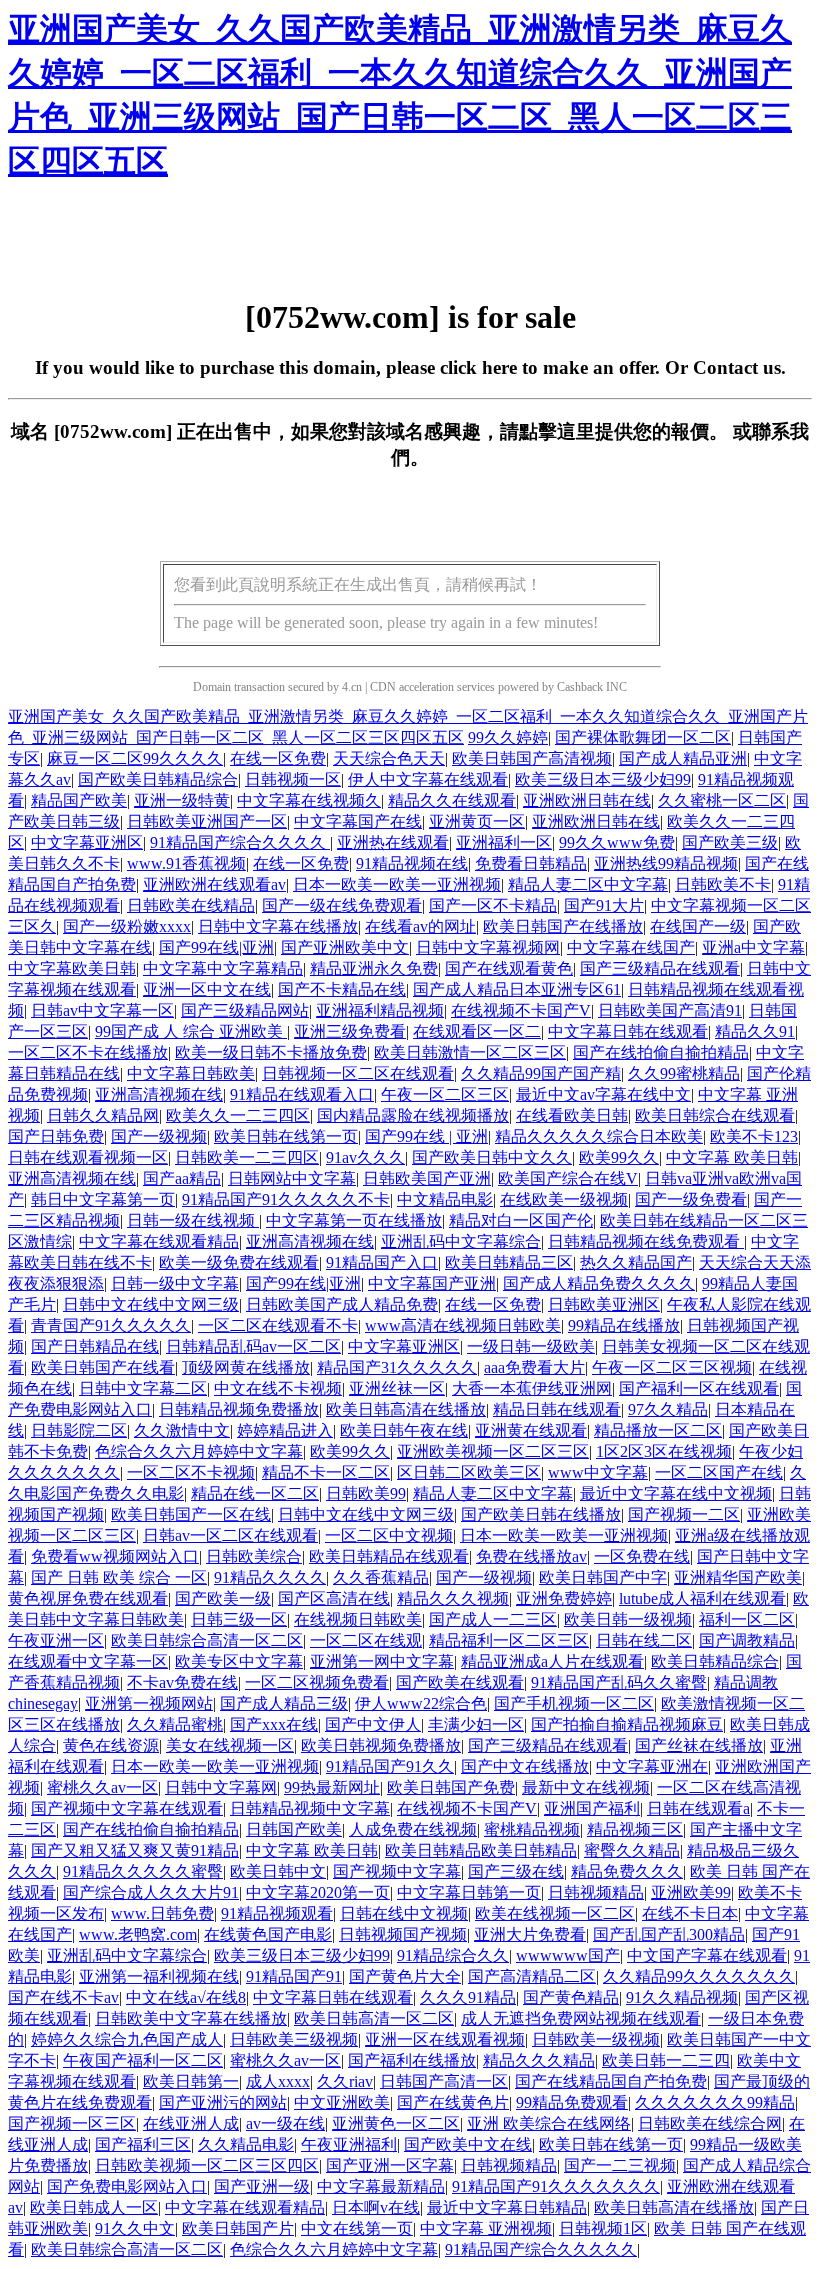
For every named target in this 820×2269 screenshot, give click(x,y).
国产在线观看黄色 (509, 968)
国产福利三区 (143, 2144)
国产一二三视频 (620, 2165)
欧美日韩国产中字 (603, 1577)
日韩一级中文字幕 (175, 1283)
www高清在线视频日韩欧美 (463, 1325)
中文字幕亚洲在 (652, 1766)
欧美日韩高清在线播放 (406, 1409)
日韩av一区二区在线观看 (230, 1535)
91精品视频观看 (277, 1913)
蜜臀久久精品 (632, 1850)
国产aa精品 (182, 1178)
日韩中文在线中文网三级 (151, 1304)
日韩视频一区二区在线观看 (358, 1073)
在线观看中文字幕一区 (88, 1661)
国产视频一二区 (684, 1514)
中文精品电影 (445, 1199)
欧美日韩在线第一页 (286, 1136)
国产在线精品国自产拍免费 (611, 2081)
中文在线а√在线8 (186, 1997)
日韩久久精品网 (103, 1115)
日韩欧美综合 (254, 1556)
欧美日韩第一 (191, 2081)
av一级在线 (285, 2123)
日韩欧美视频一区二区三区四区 (207, 2165)
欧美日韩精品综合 (715, 1661)
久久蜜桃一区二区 (722, 800)
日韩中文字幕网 (221, 1787)
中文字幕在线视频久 (309, 800)
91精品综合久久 (453, 1955)
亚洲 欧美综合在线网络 (549, 2123)
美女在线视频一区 (230, 1745)
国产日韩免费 (56, 1136)
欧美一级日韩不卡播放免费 (271, 1052)
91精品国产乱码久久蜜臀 (619, 1682)
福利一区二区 (747, 1619)
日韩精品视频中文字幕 (310, 1808)
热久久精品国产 (636, 1262)
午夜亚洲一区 (56, 1640)
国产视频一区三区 (72, 2123)
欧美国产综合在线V (568, 1178)
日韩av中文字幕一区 (102, 1010)
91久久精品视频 (682, 1997)
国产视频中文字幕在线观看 (127, 1808)
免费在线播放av (531, 1556)
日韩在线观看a (698, 1808)
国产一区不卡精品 (493, 905)
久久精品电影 (246, 2144)
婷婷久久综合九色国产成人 (127, 2039)
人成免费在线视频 (413, 1829)
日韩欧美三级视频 (294, 2039)
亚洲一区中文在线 (207, 989)
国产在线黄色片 (453, 2102)
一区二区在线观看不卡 (278, 1325)
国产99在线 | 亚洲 (426, 1136)
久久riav (345, 2081)
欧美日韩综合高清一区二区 (207, 1640)
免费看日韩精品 (531, 863)
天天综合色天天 (389, 758)
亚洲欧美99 (691, 1892)
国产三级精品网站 (245, 1010)
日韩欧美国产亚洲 (427, 1178)
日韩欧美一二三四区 (247, 1157)
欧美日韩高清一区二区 (374, 2018)
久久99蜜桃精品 (684, 1073)
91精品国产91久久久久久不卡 (286, 1199)
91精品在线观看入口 (302, 1094)
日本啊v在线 (376, 2207)
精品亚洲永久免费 (374, 968)
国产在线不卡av (63, 1997)
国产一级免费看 (691, 1199)
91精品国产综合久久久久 (240, 842)
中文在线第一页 (357, 2228)
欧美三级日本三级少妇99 (603, 779)
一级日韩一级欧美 (531, 1346)
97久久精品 (668, 1409)
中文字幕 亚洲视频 (486, 2228)
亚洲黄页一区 (477, 821)
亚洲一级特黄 (182, 800)
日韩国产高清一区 (444, 2081)
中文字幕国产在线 (358, 821)
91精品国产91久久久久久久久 (556, 2186)
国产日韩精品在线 (95, 1346)
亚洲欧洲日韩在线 (587, 800)
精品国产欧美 (79, 800)
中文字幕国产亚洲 (432, 1283)
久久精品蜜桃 (175, 1724)
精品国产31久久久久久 (397, 1367)
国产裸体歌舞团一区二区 (643, 737)
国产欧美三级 (730, 842)
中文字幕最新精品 (381, 2186)
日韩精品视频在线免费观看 (646, 1241)
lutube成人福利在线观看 (702, 1598)
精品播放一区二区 (658, 1430)
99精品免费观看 (572, 2102)
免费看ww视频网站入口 (115, 1556)
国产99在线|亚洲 (216, 947)
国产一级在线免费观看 (342, 905)
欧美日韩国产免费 (451, 1787)
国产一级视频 (159, 1136)
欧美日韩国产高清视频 (532, 758)
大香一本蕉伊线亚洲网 (532, 1388)
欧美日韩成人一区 (94, 2207)
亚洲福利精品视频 (380, 1010)
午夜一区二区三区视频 (672, 1367)
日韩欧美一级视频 (596, 2039)
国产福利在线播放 (412, 2060)
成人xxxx (278, 2081)
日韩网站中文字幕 (292, 1178)
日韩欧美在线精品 (191, 905)
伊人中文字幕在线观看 (428, 779)
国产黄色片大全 (405, 1976)
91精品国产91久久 (390, 1766)
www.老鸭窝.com (138, 1934)
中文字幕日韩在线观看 (628, 1031)
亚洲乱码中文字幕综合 (461, 1241)
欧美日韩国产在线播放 (563, 926)
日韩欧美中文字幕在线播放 (191, 2018)
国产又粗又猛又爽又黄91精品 (135, 1850)
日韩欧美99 (366, 1493)
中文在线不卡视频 (278, 1388)
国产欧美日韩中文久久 (492, 1157)
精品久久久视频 (453, 1598)
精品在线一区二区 (255, 1493)
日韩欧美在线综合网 (710, 2123)
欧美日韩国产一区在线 (191, 1514)
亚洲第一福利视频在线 (159, 1976)
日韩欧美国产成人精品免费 (342, 1304)
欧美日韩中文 (278, 1871)
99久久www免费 (617, 842)
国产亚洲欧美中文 (345, 947)
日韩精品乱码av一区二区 (253, 1346)
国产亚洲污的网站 (223, 2102)
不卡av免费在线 (182, 1682)
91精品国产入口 (382, 1262)
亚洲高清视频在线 (159, 1094)
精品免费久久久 (627, 1871)
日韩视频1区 (603, 2228)
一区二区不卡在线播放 (88, 1052)
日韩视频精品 (596, 1892)
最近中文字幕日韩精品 (507, 2207)
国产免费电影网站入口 (127, 2186)
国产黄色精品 (571, 1997)
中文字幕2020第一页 (318, 1892)
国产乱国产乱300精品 (669, 1934)
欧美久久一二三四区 (238, 1115)
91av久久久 (365, 1157)
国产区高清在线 (334, 1598)
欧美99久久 (619, 1157)
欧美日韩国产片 (238, 2228)
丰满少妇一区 (476, 1724)
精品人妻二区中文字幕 (588, 884)
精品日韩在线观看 (557, 1409)
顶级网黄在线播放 (246, 1367)
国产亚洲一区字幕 (390, 2165)
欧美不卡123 (754, 1136)
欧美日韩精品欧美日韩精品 (481, 1850)
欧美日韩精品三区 (509, 1262)
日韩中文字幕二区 (143, 1388)
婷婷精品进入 (285, 1430)
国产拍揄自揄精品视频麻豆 (627, 1724)
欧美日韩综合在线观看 (715, 1115)
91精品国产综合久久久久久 (541, 2249)
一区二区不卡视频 (191, 1472)
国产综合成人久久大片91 (151, 1892)
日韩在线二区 (644, 1640)
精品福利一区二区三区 (509, 1640)
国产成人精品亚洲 (683, 758)
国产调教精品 (747, 1640)
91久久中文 (135, 2228)
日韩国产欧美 (294, 1829)
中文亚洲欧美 (342, 2102)
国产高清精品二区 (532, 1976)
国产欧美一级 (223, 1598)
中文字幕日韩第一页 (469, 1892)
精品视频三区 (635, 1829)
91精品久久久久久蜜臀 (143, 1871)
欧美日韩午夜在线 (404, 1430)
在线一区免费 (278, 758)
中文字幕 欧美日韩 (732, 1157)
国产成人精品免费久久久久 (599, 1283)
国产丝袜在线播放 (699, 1745)
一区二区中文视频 (389, 1535)
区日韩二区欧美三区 (469, 1472)
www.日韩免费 (162, 1913)
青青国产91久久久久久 (111, 1325)
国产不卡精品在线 (342, 989)
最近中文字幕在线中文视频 (676, 1493)
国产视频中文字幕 (397, 1871)
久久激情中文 (182, 1430)
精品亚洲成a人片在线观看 (552, 1661)
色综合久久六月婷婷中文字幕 (199, 1451)
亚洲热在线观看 (393, 842)
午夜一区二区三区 (445, 1094)
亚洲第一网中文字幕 (382, 1661)
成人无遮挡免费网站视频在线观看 (581, 2018)
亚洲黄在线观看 (531, 1430)
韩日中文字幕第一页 (103, 1199)
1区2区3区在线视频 (664, 1451)
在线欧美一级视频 (564, 1199)
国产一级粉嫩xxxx (127, 926)
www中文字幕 (598, 1472)
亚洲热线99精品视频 (666, 863)
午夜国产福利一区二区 (143, 2060)
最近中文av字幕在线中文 (603, 1094)
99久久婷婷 (508, 737)
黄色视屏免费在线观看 (88, 1598)
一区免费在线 (642, 1556)
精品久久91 (755, 1031)
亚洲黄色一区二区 (396, 2123)
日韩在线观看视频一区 (88, 1157)
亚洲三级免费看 (350, 1031)
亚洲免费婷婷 (564, 1598)
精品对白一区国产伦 (521, 1220)
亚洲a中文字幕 (753, 947)
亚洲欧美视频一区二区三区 (493, 1451)
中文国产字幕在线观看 (707, 1955)
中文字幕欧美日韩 (72, 968)
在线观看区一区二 (477, 1031)
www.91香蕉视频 (186, 863)
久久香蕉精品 (381, 1577)
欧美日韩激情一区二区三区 (470, 1052)
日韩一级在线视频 (193, 1220)
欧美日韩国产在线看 (103, 1367)
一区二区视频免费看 (317, 1682)
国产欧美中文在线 (468, 2144)
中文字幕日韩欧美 (191, 1073)
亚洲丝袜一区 (397, 1388)
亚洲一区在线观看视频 (445, 2039)
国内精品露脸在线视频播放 (413, 1115)
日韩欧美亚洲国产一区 (207, 821)
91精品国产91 (294, 1976)
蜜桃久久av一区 (102, 1787)
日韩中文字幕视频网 (488, 947)
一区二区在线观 (366, 1640)
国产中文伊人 (373, 1724)
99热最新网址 (332, 1787)
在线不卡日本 (690, 1913)
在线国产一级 (698, 926)
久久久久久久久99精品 (715, 2102)
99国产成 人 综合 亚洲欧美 (191, 1031)
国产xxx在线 (274, 1724)
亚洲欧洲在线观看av (214, 884)
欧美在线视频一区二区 (555, 1913)
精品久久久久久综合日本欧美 (599, 1136)
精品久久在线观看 (452, 800)
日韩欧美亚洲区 (604, 1304)
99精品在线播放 (624, 1325)
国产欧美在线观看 (460, 1682)
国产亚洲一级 (262, 2186)
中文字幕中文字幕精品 (223, 968)
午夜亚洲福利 (349, 2144)
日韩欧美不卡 (723, 884)
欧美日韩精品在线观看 (389, 1556)
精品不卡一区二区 (326, 1472)
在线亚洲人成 (191, 2123)
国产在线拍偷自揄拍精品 (661, 1052)
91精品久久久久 (270, 1577)
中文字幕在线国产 (631, 947)
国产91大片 (604, 905)
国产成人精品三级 (284, 1703)
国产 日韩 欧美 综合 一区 (119, 1577)
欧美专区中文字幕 (239, 1661)
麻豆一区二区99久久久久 (135, 758)
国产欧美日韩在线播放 (541, 1514)
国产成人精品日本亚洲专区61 (517, 989)
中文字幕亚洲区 (87, 842)
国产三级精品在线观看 (660, 968)
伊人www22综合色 (421, 1703)
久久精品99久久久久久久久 (699, 1976)
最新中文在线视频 (586, 1787)
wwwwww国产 (568, 1955)
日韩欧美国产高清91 (670, 1010)
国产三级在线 (516, 1871)
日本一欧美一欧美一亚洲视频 (397, 884)
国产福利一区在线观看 (699, 1388)
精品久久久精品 (539, 2060)
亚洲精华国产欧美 (738, 1577)
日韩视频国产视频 (403, 1934)
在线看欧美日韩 (572, 1115)
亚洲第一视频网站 (149, 1703)
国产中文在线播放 (525, 1766)
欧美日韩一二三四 (666, 2060)
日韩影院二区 (79, 1430)
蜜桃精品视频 (532, 1829)
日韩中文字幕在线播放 (278, 926)
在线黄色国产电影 (268, 1934)
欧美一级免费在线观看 (239, 1262)
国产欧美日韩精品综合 (158, 779)
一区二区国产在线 (719, 1472)
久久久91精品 (468, 1997)
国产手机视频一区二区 (574, 1703)
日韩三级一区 (239, 1619)
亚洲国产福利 (592, 1808)
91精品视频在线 (412, 863)
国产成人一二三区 (493, 1619)
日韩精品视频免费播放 (239, 1409)
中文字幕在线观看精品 (159, 1241)
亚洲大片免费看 (530, 1934)
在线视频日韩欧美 (358, 1619)
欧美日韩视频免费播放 (381, 1745)
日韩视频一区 (293, 779)
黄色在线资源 (111, 1745)
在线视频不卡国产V (521, 1010)
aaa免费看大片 (534, 1367)
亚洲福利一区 (504, 842)
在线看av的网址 (420, 926)
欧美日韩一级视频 (628, 1619)
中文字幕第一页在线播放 (354, 1220)
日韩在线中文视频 (404, 1913)
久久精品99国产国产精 (541, 1073)
